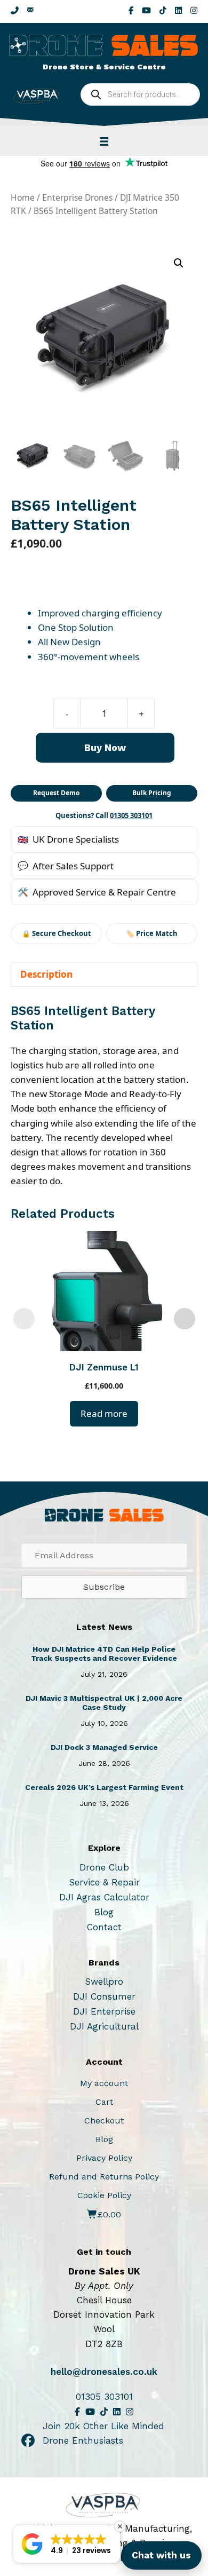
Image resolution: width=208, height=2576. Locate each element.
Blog (104, 1912)
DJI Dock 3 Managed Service (104, 1747)
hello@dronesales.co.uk (104, 2372)
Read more (104, 1413)
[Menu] (104, 141)
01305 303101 (131, 815)
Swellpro (104, 1981)
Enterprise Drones (77, 197)
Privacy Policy (104, 2158)
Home (23, 197)
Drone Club (104, 1867)
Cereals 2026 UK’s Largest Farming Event (104, 1787)
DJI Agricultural (104, 2026)
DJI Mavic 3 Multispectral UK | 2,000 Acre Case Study (104, 1703)
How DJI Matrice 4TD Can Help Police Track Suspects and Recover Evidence (104, 1654)
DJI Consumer (104, 1996)
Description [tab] (46, 974)
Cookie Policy (104, 2195)
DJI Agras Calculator (104, 1897)
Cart (104, 2102)
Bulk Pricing (152, 793)
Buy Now (105, 747)
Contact (104, 1927)
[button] (179, 263)
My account (104, 2083)
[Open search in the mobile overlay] (140, 94)
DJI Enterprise (104, 2011)
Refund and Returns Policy (104, 2177)
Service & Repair (104, 1882)
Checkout (104, 2121)
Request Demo (56, 793)
